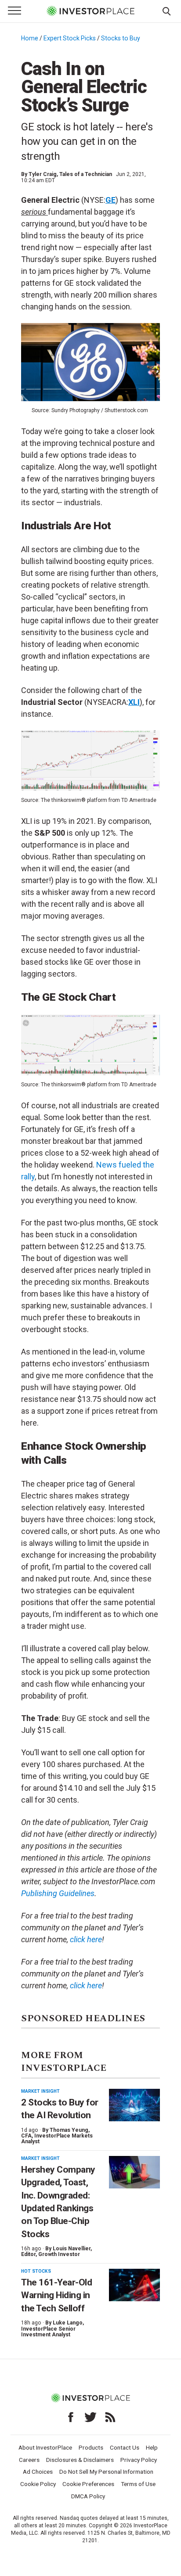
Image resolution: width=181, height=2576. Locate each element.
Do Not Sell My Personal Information (106, 2472)
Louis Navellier (72, 2249)
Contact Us (125, 2447)
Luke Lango (68, 2323)
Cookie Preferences (88, 2484)
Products (91, 2447)
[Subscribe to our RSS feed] (110, 2417)
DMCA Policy (88, 2496)
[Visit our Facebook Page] (71, 2417)
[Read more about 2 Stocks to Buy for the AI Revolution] (134, 2105)
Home (30, 38)
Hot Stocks (36, 2271)
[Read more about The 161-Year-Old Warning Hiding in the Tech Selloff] (134, 2285)
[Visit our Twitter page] (90, 2417)
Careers (29, 2460)
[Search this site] (167, 11)
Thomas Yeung (69, 2130)
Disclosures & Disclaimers (80, 2460)
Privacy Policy (139, 2460)
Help (152, 2447)
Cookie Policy (38, 2484)
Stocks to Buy (121, 38)
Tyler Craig (43, 174)
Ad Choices (38, 2472)
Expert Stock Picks (70, 38)
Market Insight (40, 2091)
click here (86, 1985)
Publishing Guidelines (58, 1893)
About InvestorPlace (45, 2447)
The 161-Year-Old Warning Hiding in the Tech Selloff (56, 2295)
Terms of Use (138, 2484)
